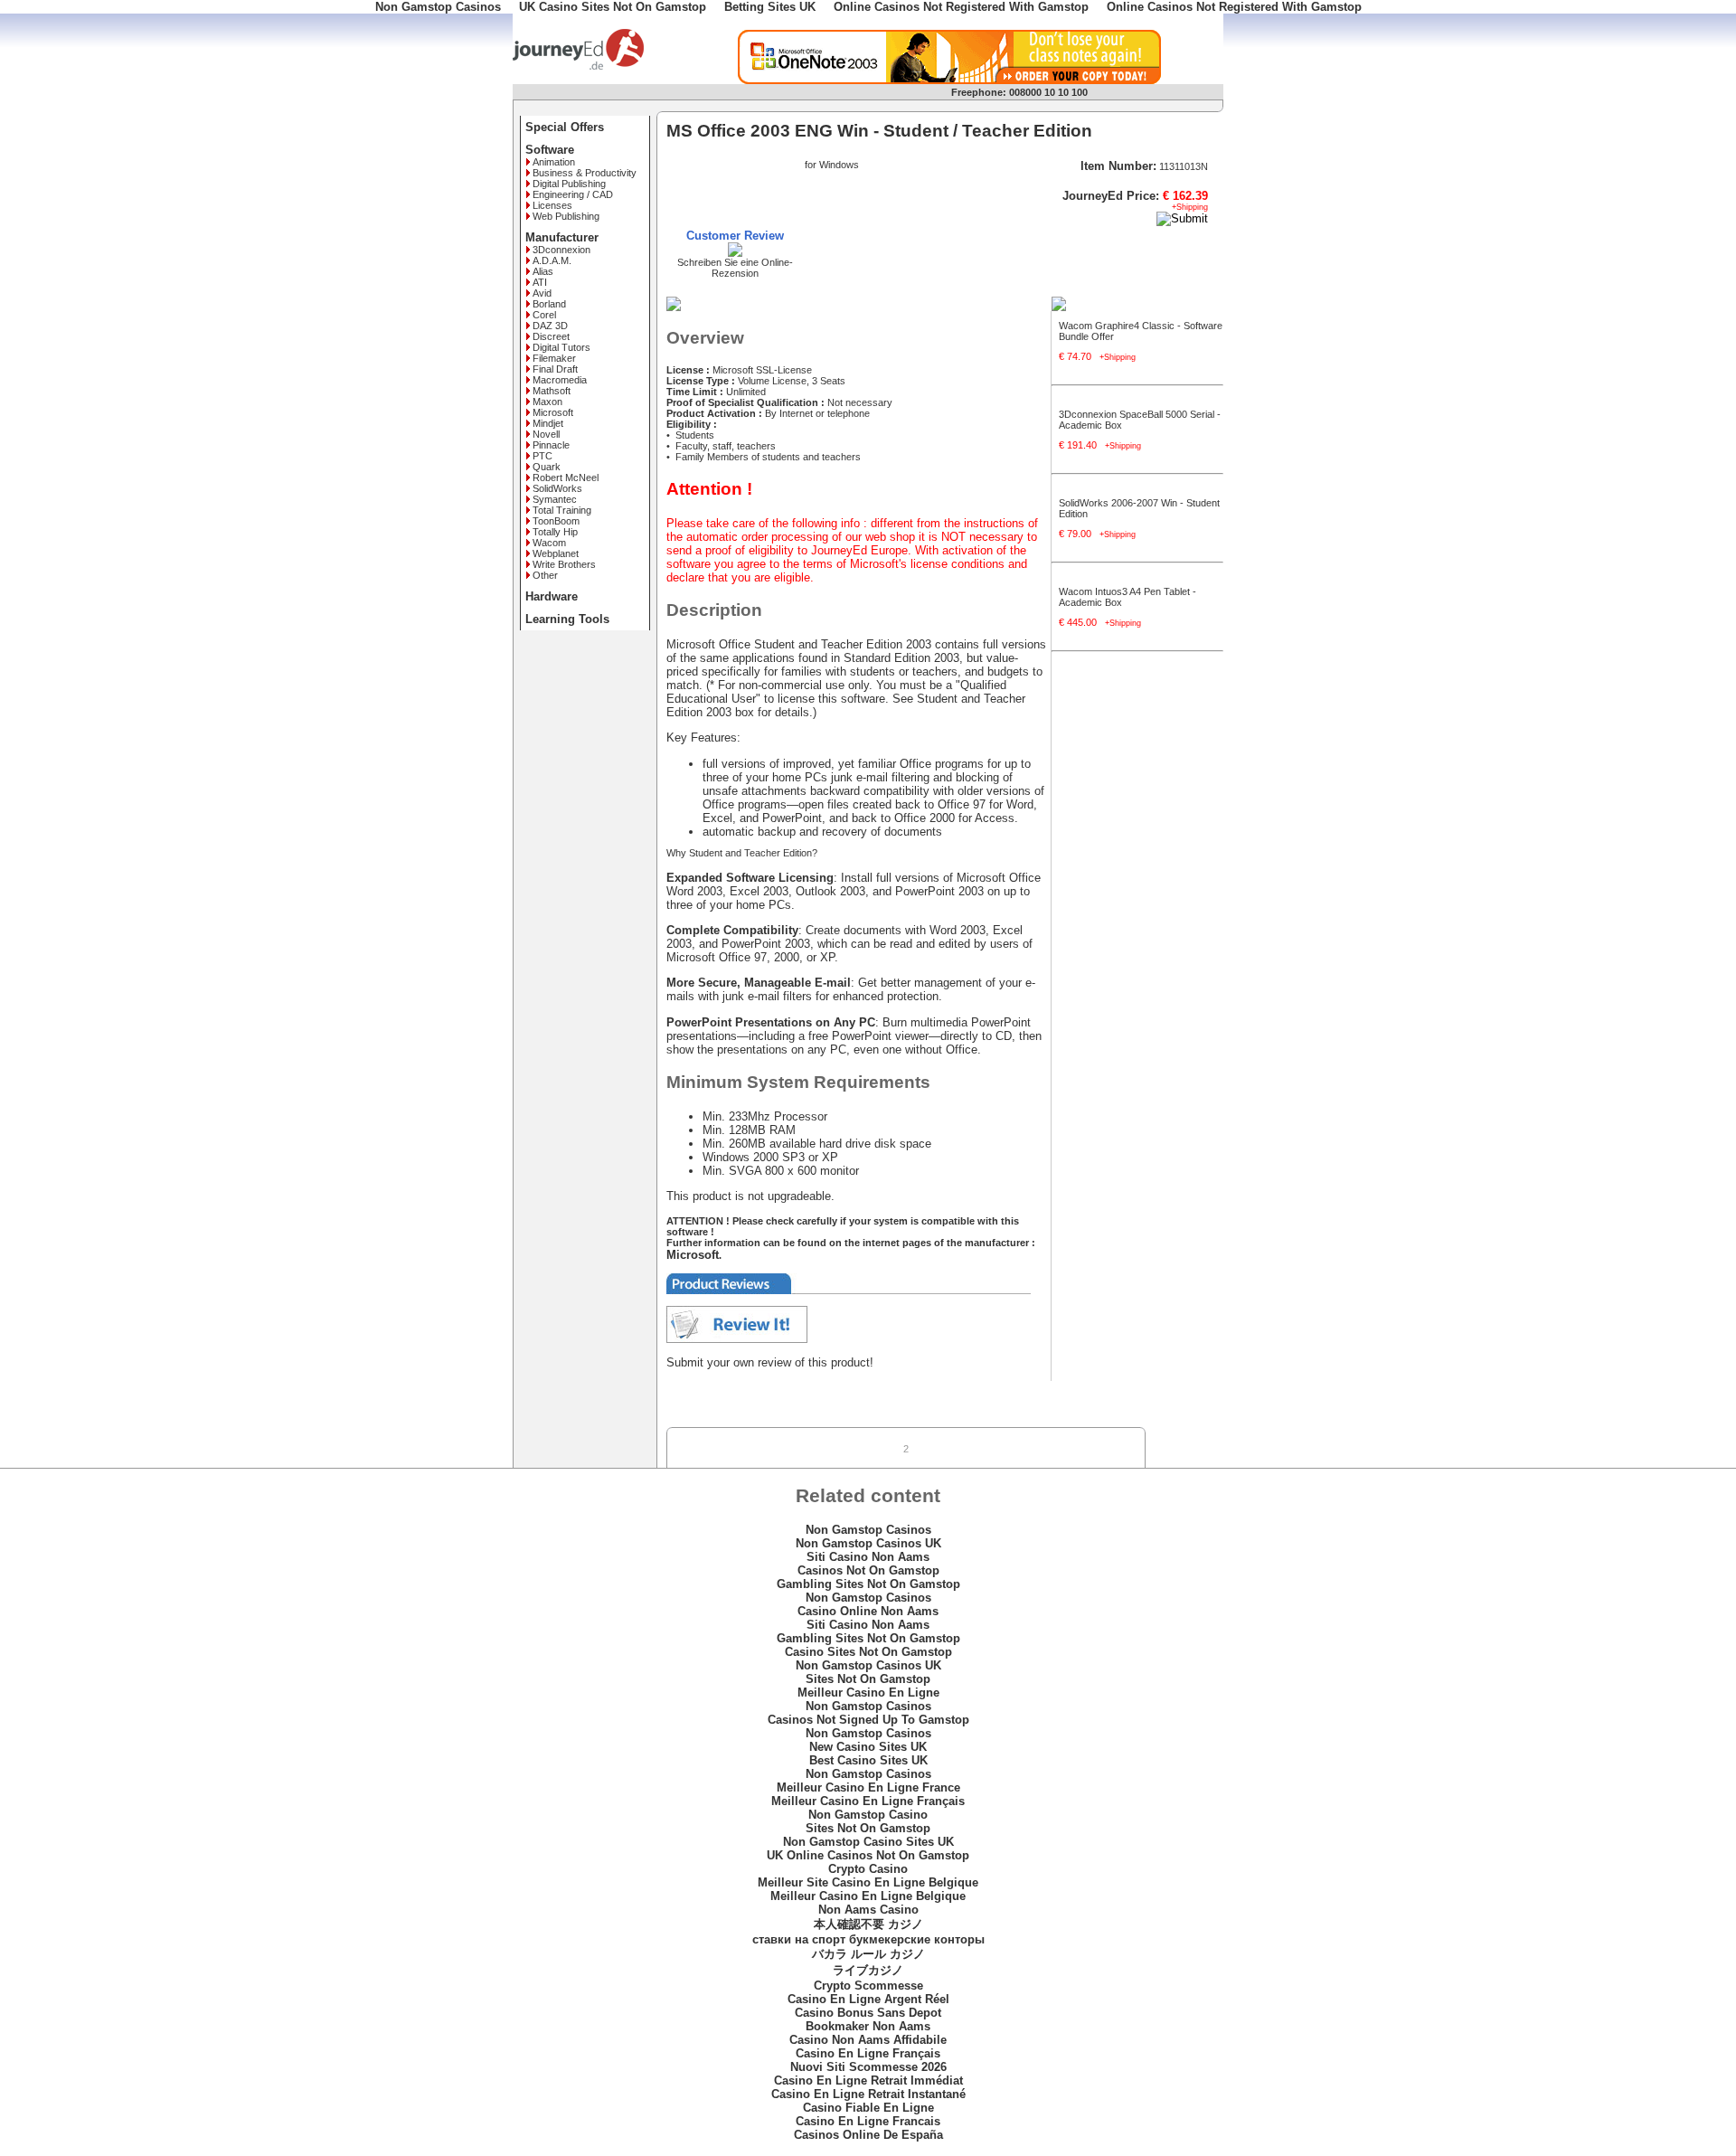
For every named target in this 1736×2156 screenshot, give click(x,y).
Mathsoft (552, 391)
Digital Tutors (561, 347)
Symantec (555, 499)
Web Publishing (566, 216)
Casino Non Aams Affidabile (868, 2040)
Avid (542, 293)
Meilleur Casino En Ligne (868, 1693)
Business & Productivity (585, 173)
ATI (540, 282)
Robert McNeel (566, 478)
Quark (547, 467)
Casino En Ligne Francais (868, 2121)
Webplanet (556, 553)
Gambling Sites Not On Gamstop (868, 1584)
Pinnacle (551, 445)
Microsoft (553, 412)
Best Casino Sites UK (868, 1760)
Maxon (547, 402)
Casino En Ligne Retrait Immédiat (868, 2080)
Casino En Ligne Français (868, 2053)
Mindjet (548, 423)
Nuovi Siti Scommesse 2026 (868, 2067)
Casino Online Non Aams (868, 1611)
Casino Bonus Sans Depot (868, 2013)
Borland (549, 304)
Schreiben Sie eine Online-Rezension (735, 268)
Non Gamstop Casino (868, 1815)
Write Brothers (564, 564)
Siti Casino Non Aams (868, 1557)
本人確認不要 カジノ (868, 1924)
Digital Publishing (569, 184)
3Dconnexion (561, 250)
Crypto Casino (868, 1869)
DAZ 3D (550, 326)
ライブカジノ (868, 1970)
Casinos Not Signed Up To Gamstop (868, 1720)
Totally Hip (555, 532)
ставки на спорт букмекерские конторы (868, 1939)
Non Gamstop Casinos (868, 1530)
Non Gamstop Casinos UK (868, 1543)
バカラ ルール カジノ (868, 1954)
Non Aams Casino (868, 1910)
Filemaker (554, 358)
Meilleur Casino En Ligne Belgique (868, 1896)
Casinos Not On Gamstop (868, 1570)
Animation (554, 162)
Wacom (549, 543)
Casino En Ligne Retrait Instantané (868, 2094)
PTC (542, 456)
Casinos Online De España (868, 2135)
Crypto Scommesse (868, 1986)
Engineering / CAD (573, 194)
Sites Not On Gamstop (868, 1679)
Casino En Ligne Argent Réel (868, 1999)
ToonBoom (556, 521)
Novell (546, 434)
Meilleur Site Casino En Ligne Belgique (868, 1882)
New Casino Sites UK (868, 1747)
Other (545, 575)
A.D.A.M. (552, 260)
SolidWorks (557, 488)
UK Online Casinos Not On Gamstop (868, 1855)
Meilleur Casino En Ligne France (868, 1787)
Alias (543, 271)
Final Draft (555, 369)
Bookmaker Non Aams (868, 2026)
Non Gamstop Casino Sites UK (868, 1842)
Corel (544, 315)
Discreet (551, 336)
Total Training (562, 510)
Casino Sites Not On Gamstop (868, 1652)
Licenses (552, 205)
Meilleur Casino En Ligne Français (868, 1801)
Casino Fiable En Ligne (868, 2108)
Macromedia (560, 380)
